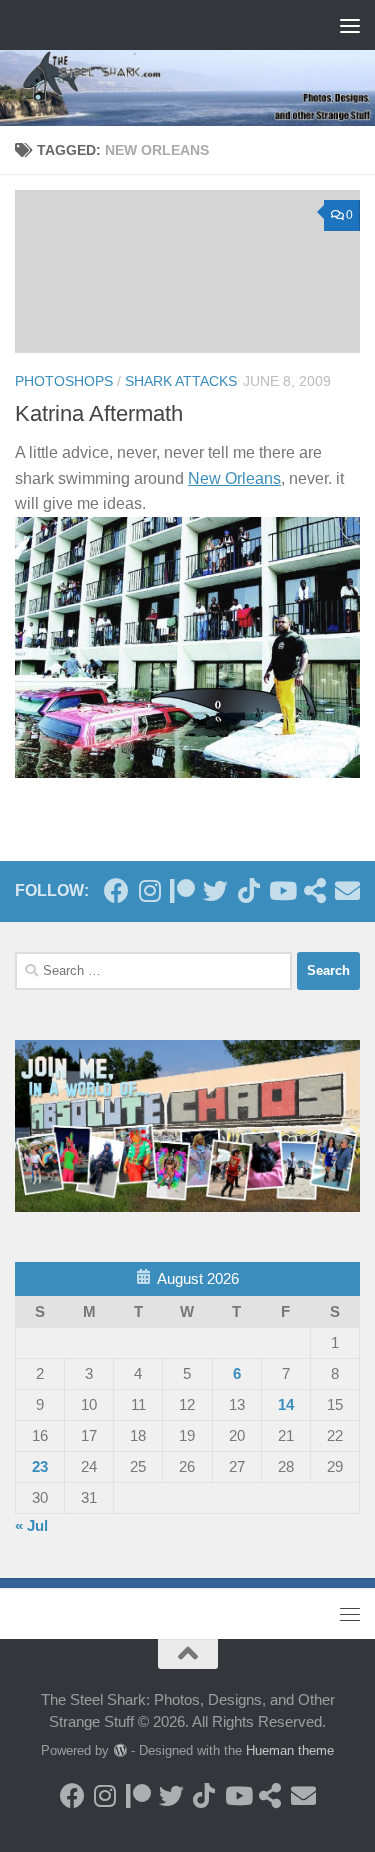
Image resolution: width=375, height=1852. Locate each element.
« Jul (31, 1525)
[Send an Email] (347, 890)
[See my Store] (314, 890)
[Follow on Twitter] (215, 890)
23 (40, 1466)
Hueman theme (290, 1750)
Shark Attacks (181, 381)
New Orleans (234, 478)
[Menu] (350, 25)
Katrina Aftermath (99, 413)
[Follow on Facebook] (116, 890)
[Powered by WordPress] (119, 1750)
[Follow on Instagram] (149, 890)
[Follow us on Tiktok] (248, 890)
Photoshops (64, 381)
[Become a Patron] (182, 890)
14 (286, 1404)
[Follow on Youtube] (281, 890)
